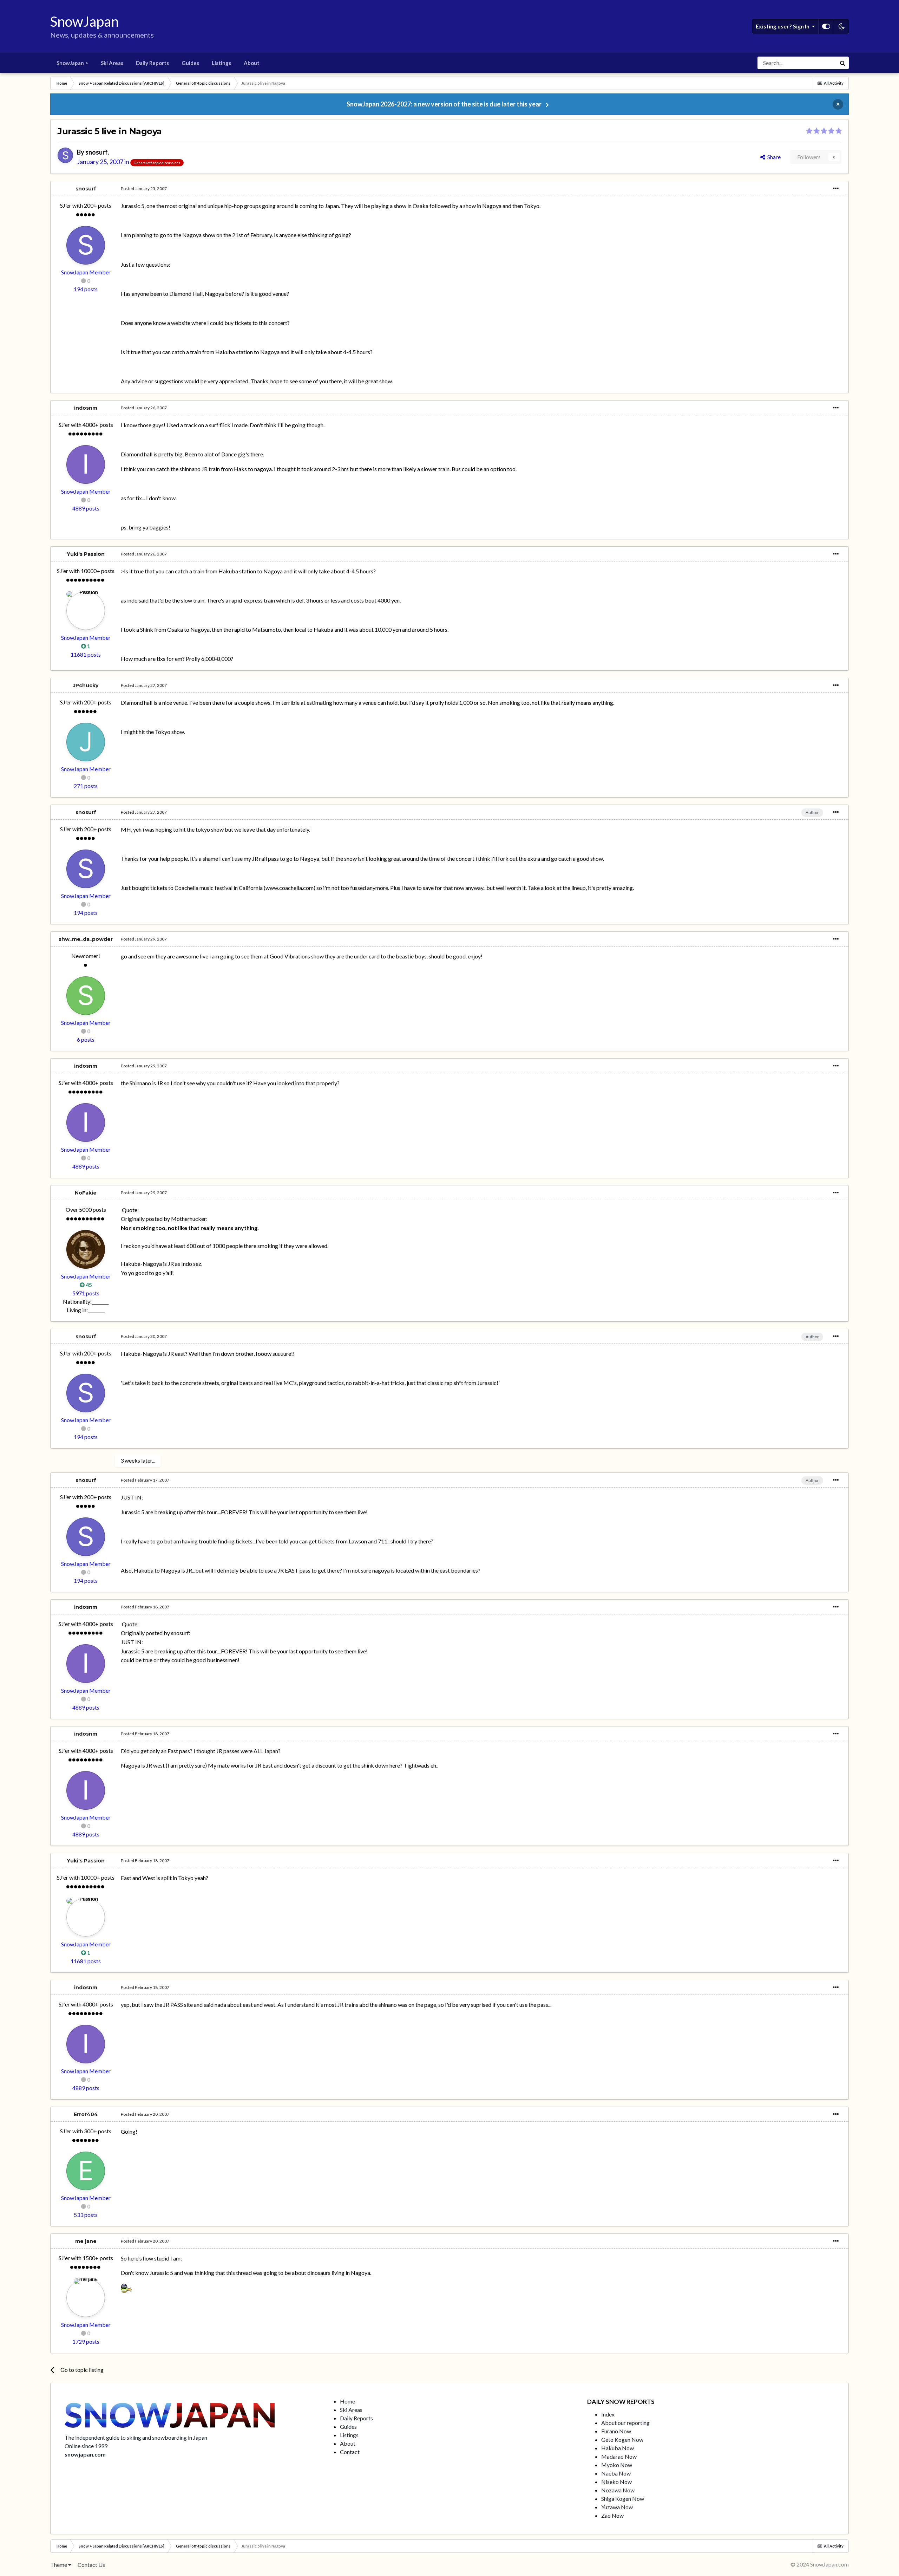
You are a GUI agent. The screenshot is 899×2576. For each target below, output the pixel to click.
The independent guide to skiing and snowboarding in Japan (136, 2437)
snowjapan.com (85, 2454)
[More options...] (836, 189)
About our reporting (625, 2423)
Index (608, 2414)
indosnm (86, 408)
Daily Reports (152, 63)
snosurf (96, 152)
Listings (221, 63)
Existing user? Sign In (784, 26)
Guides (190, 63)
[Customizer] (826, 26)
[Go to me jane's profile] (86, 2298)
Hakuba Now (618, 2448)
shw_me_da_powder (86, 939)
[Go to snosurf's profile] (65, 155)
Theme (59, 2565)
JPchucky (86, 685)
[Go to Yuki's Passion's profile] (86, 611)
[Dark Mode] (841, 26)
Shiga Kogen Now (623, 2499)
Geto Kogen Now (622, 2440)
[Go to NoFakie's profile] (86, 1249)
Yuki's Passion (86, 554)
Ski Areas (112, 63)
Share (773, 157)
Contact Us (91, 2565)
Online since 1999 (86, 2446)
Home (347, 2401)
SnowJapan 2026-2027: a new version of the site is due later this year (444, 104)
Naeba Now (616, 2473)
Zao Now (612, 2515)
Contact (350, 2452)
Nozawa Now (618, 2490)
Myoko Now (617, 2465)
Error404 (86, 2114)
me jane (86, 2241)
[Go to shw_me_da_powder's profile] (86, 996)
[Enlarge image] (126, 2287)
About (252, 63)
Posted (144, 188)
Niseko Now (616, 2482)
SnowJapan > (72, 63)
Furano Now (616, 2431)
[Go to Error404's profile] (86, 2171)
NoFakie (86, 1193)
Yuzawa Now (617, 2507)
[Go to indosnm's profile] (86, 464)
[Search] (842, 63)
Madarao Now (619, 2456)
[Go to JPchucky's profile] (86, 742)
